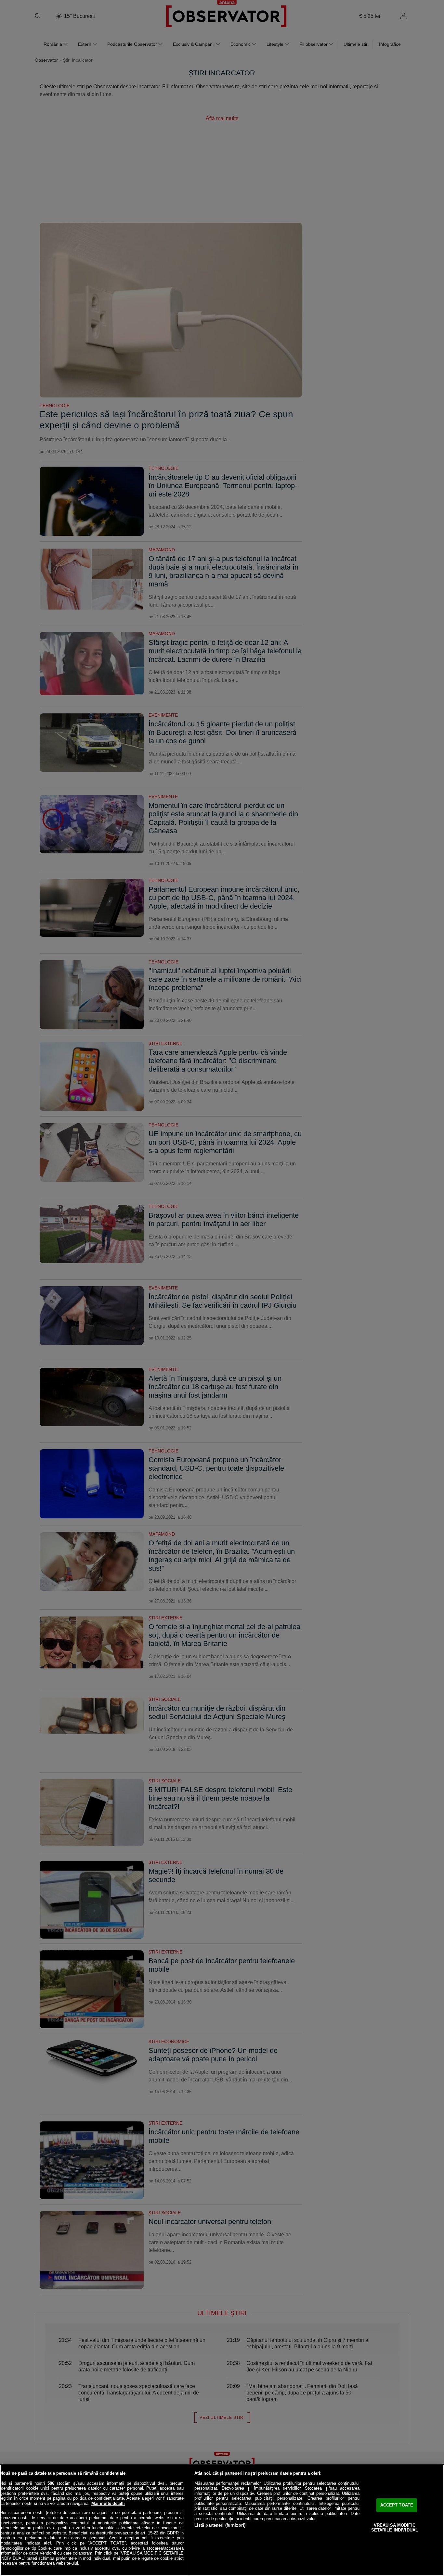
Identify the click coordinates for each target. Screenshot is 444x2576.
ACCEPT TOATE (397, 2505)
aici (47, 2543)
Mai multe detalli (108, 2503)
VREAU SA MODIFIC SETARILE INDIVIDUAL (395, 2528)
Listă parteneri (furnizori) (220, 2525)
